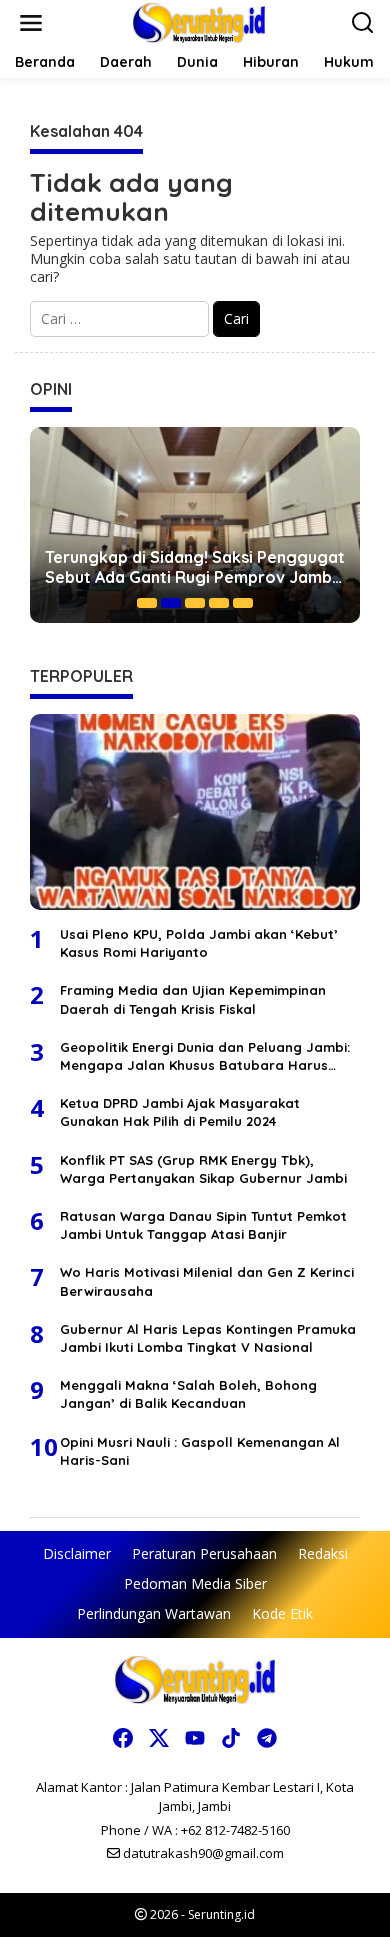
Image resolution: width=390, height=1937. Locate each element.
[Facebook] (123, 1738)
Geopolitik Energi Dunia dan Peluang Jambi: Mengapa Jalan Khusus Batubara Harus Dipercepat (205, 1056)
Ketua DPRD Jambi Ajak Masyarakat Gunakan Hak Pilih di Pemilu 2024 (180, 1112)
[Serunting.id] (199, 21)
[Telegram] (267, 1738)
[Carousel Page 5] (243, 603)
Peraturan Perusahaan (204, 1553)
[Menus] (31, 23)
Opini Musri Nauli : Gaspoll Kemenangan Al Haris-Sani (200, 1451)
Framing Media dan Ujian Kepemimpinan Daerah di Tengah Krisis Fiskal (193, 999)
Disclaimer (77, 1553)
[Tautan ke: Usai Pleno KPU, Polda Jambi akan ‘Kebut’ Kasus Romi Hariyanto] (195, 812)
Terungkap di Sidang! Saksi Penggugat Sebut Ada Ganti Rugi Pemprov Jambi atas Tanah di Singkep (195, 568)
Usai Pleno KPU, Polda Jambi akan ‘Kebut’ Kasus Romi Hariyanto (199, 943)
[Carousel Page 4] (219, 603)
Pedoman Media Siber (195, 1583)
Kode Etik (282, 1613)
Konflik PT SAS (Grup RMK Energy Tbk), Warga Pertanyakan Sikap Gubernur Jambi (203, 1169)
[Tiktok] (231, 1738)
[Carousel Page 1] (147, 603)
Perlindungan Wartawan (154, 1613)
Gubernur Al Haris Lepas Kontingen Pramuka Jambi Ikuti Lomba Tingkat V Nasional (208, 1338)
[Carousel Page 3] (195, 603)
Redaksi (323, 1553)
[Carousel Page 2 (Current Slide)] (171, 603)
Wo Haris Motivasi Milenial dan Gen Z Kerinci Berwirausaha (207, 1281)
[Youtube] (195, 1738)
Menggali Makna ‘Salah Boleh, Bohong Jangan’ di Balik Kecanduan (188, 1394)
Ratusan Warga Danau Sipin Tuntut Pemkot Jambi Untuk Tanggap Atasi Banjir (203, 1225)
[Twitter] (159, 1738)
